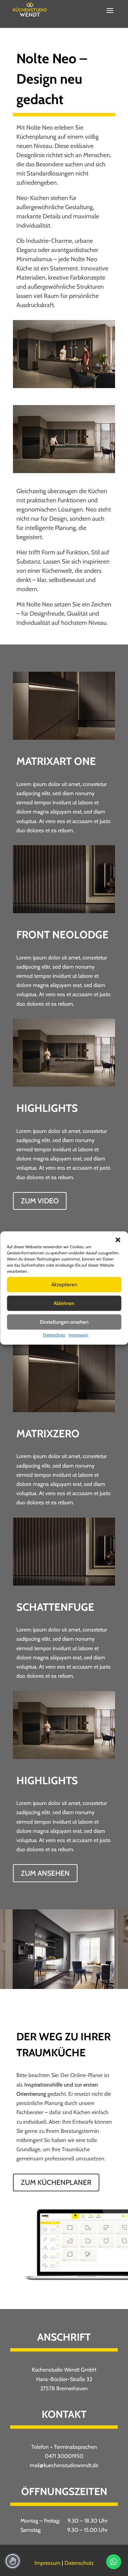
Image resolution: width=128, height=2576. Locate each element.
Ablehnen (64, 1303)
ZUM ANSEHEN (45, 1873)
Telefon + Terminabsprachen (64, 2447)
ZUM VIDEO (40, 1201)
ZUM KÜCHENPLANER (56, 2182)
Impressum (79, 1335)
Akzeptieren (64, 1285)
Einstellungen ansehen (64, 1322)
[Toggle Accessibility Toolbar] (13, 2561)
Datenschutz (54, 1335)
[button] (118, 1240)
